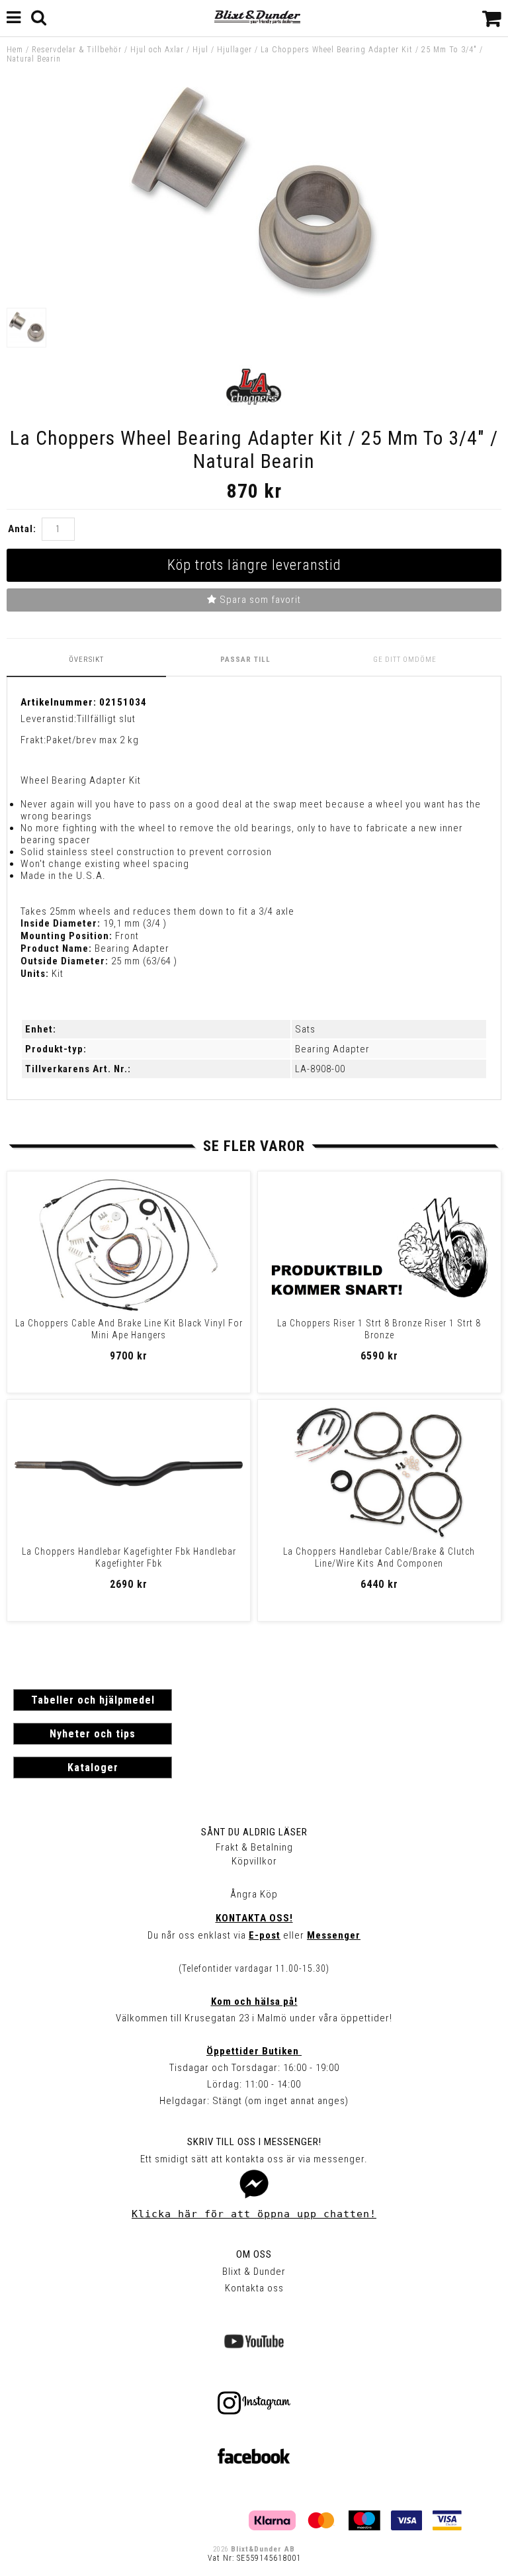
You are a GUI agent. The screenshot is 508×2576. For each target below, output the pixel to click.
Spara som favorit (259, 600)
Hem (15, 50)
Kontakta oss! (254, 1918)
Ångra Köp (254, 1894)
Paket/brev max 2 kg (93, 740)
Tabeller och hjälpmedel (93, 1700)
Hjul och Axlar (157, 50)
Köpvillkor (254, 1861)
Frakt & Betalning (254, 1847)
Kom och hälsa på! (254, 2001)
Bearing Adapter (332, 1049)
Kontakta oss (254, 2288)
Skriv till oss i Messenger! (254, 2142)
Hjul (200, 50)
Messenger (334, 1935)
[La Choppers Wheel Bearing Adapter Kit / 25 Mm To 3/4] (254, 295)
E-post (265, 1935)
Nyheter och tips (93, 1734)
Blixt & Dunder (254, 2272)
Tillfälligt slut (106, 719)
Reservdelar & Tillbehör (77, 50)
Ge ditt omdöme (405, 660)
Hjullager (234, 50)
